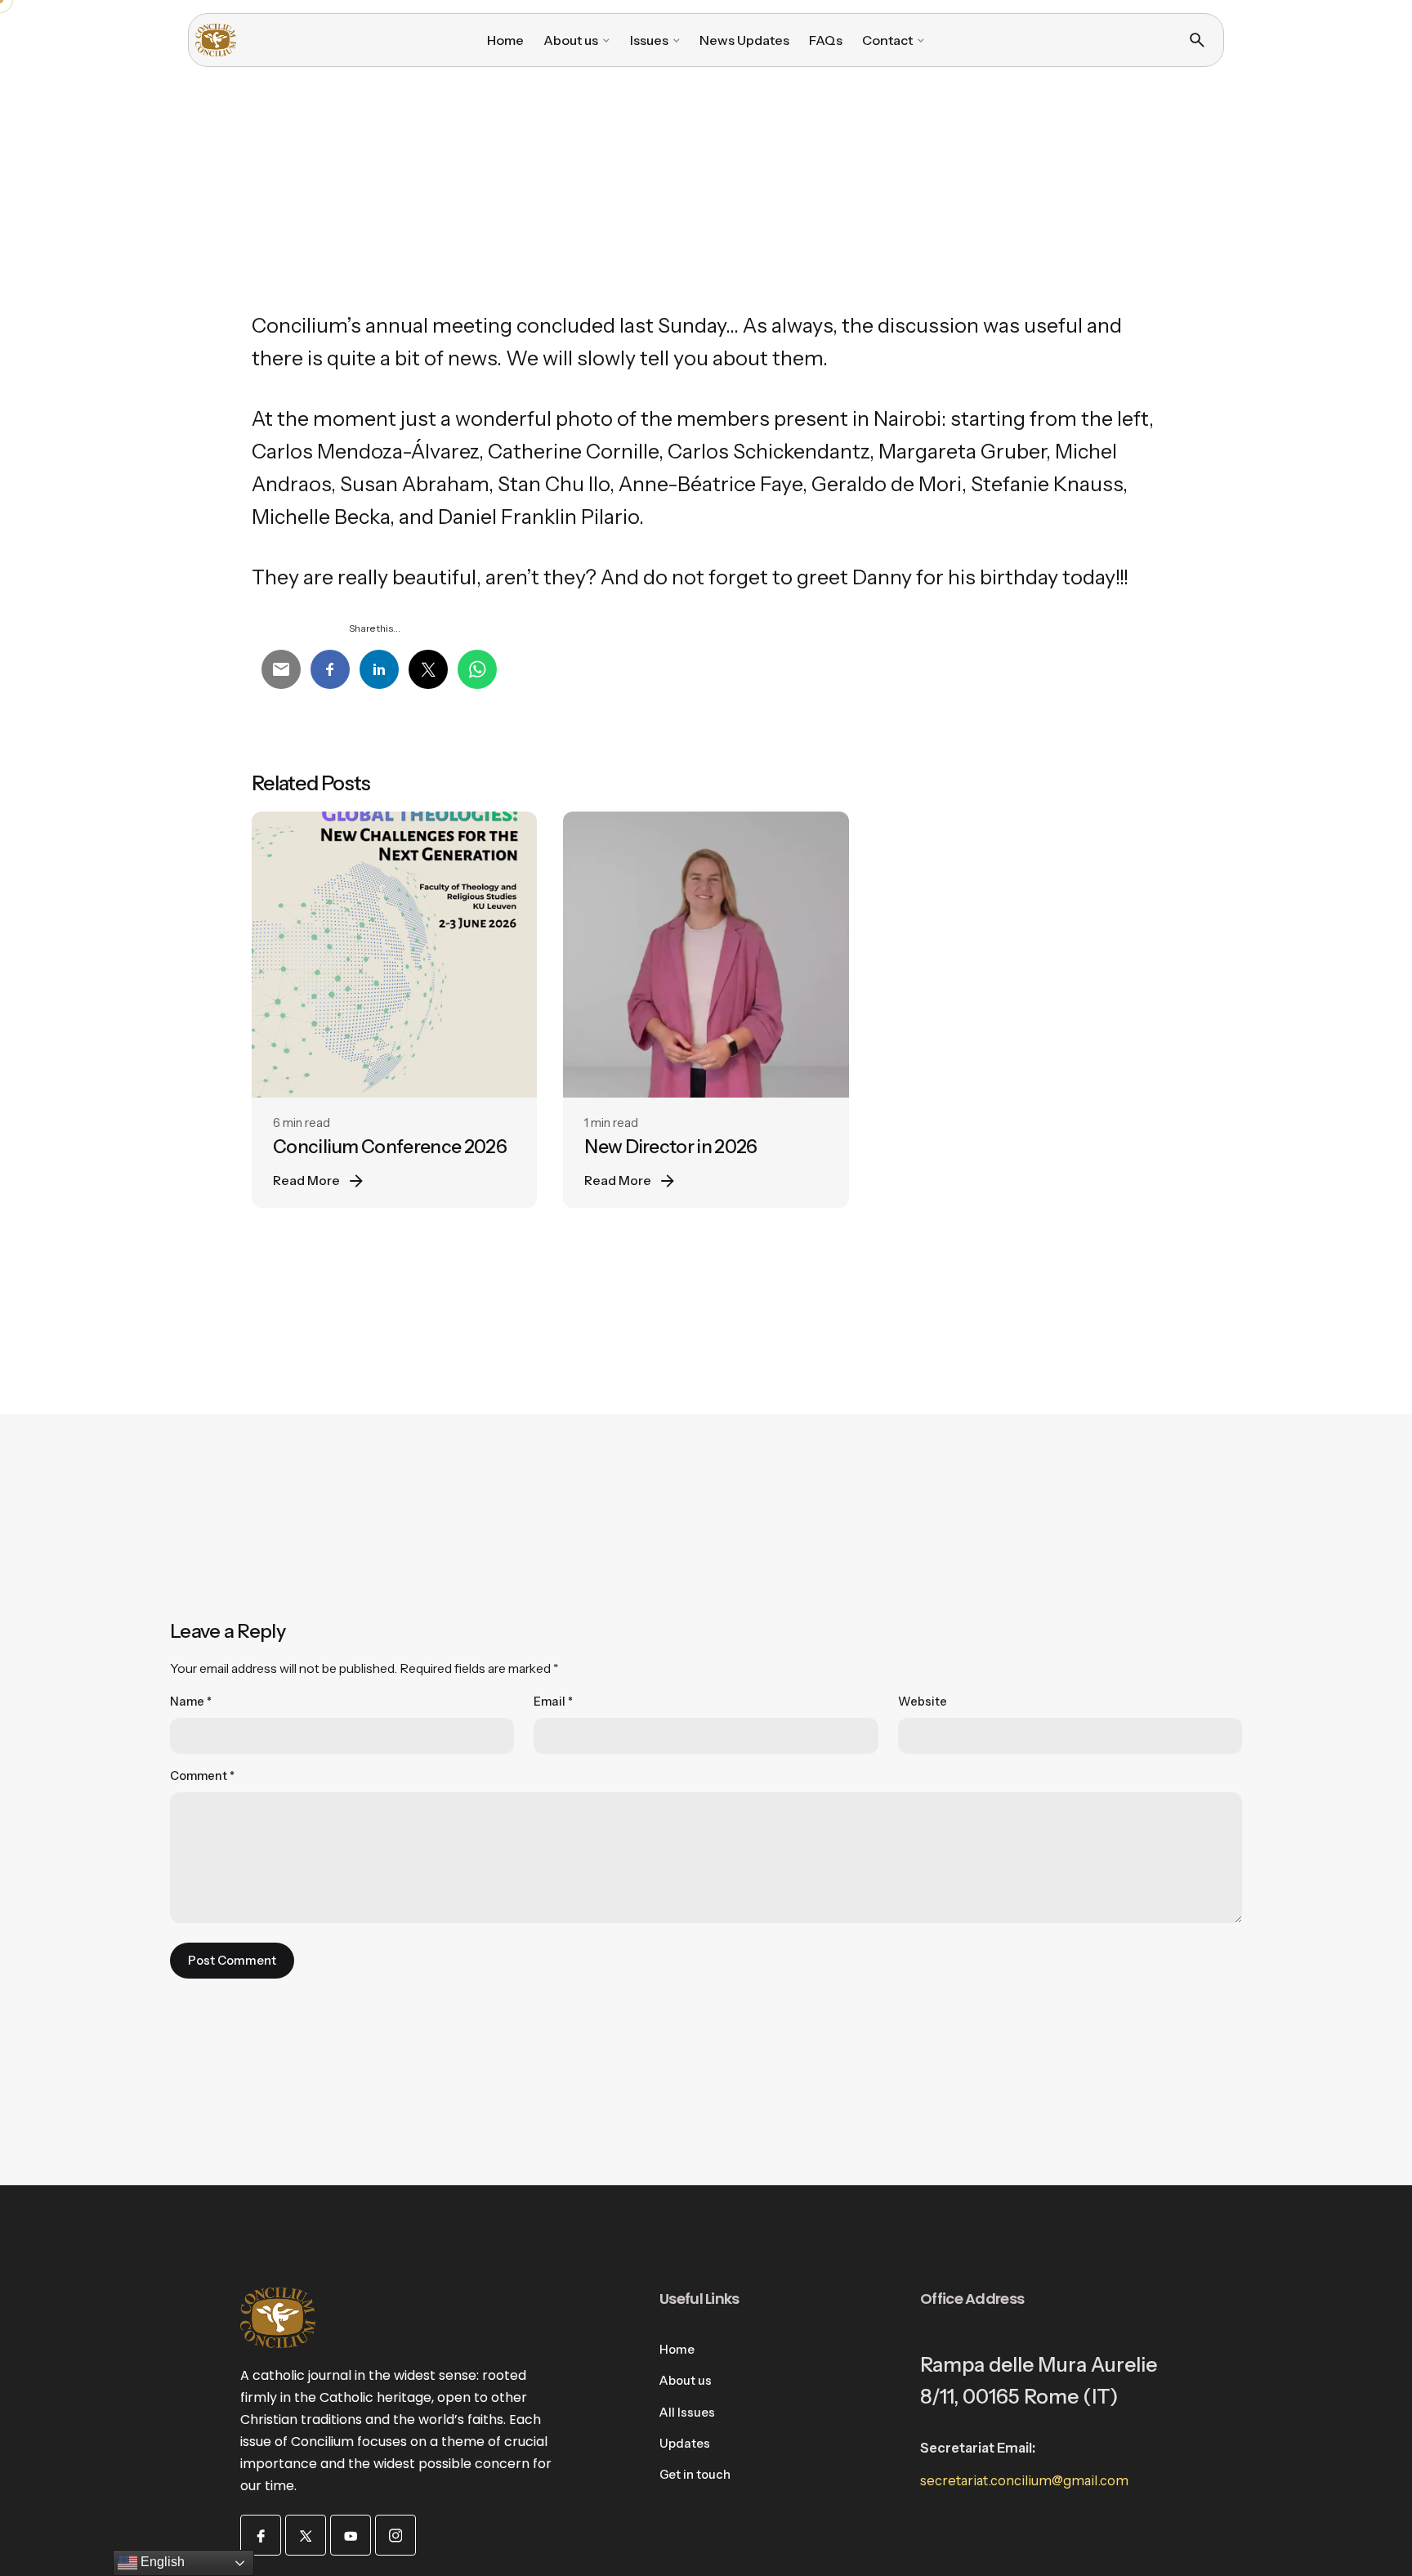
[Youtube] (351, 2535)
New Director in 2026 (670, 1147)
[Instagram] (395, 2535)
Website (923, 1702)
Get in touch (695, 2475)
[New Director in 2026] (706, 954)
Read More (306, 1181)
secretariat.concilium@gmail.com (1024, 2480)
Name (191, 1702)
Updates (685, 2444)
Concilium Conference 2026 (390, 1147)
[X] (306, 2535)
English (161, 2562)
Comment (202, 1776)
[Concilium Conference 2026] (394, 954)
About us (686, 2381)
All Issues (687, 2413)
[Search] (1197, 40)
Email (553, 1702)
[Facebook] (261, 2535)
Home (677, 2350)
